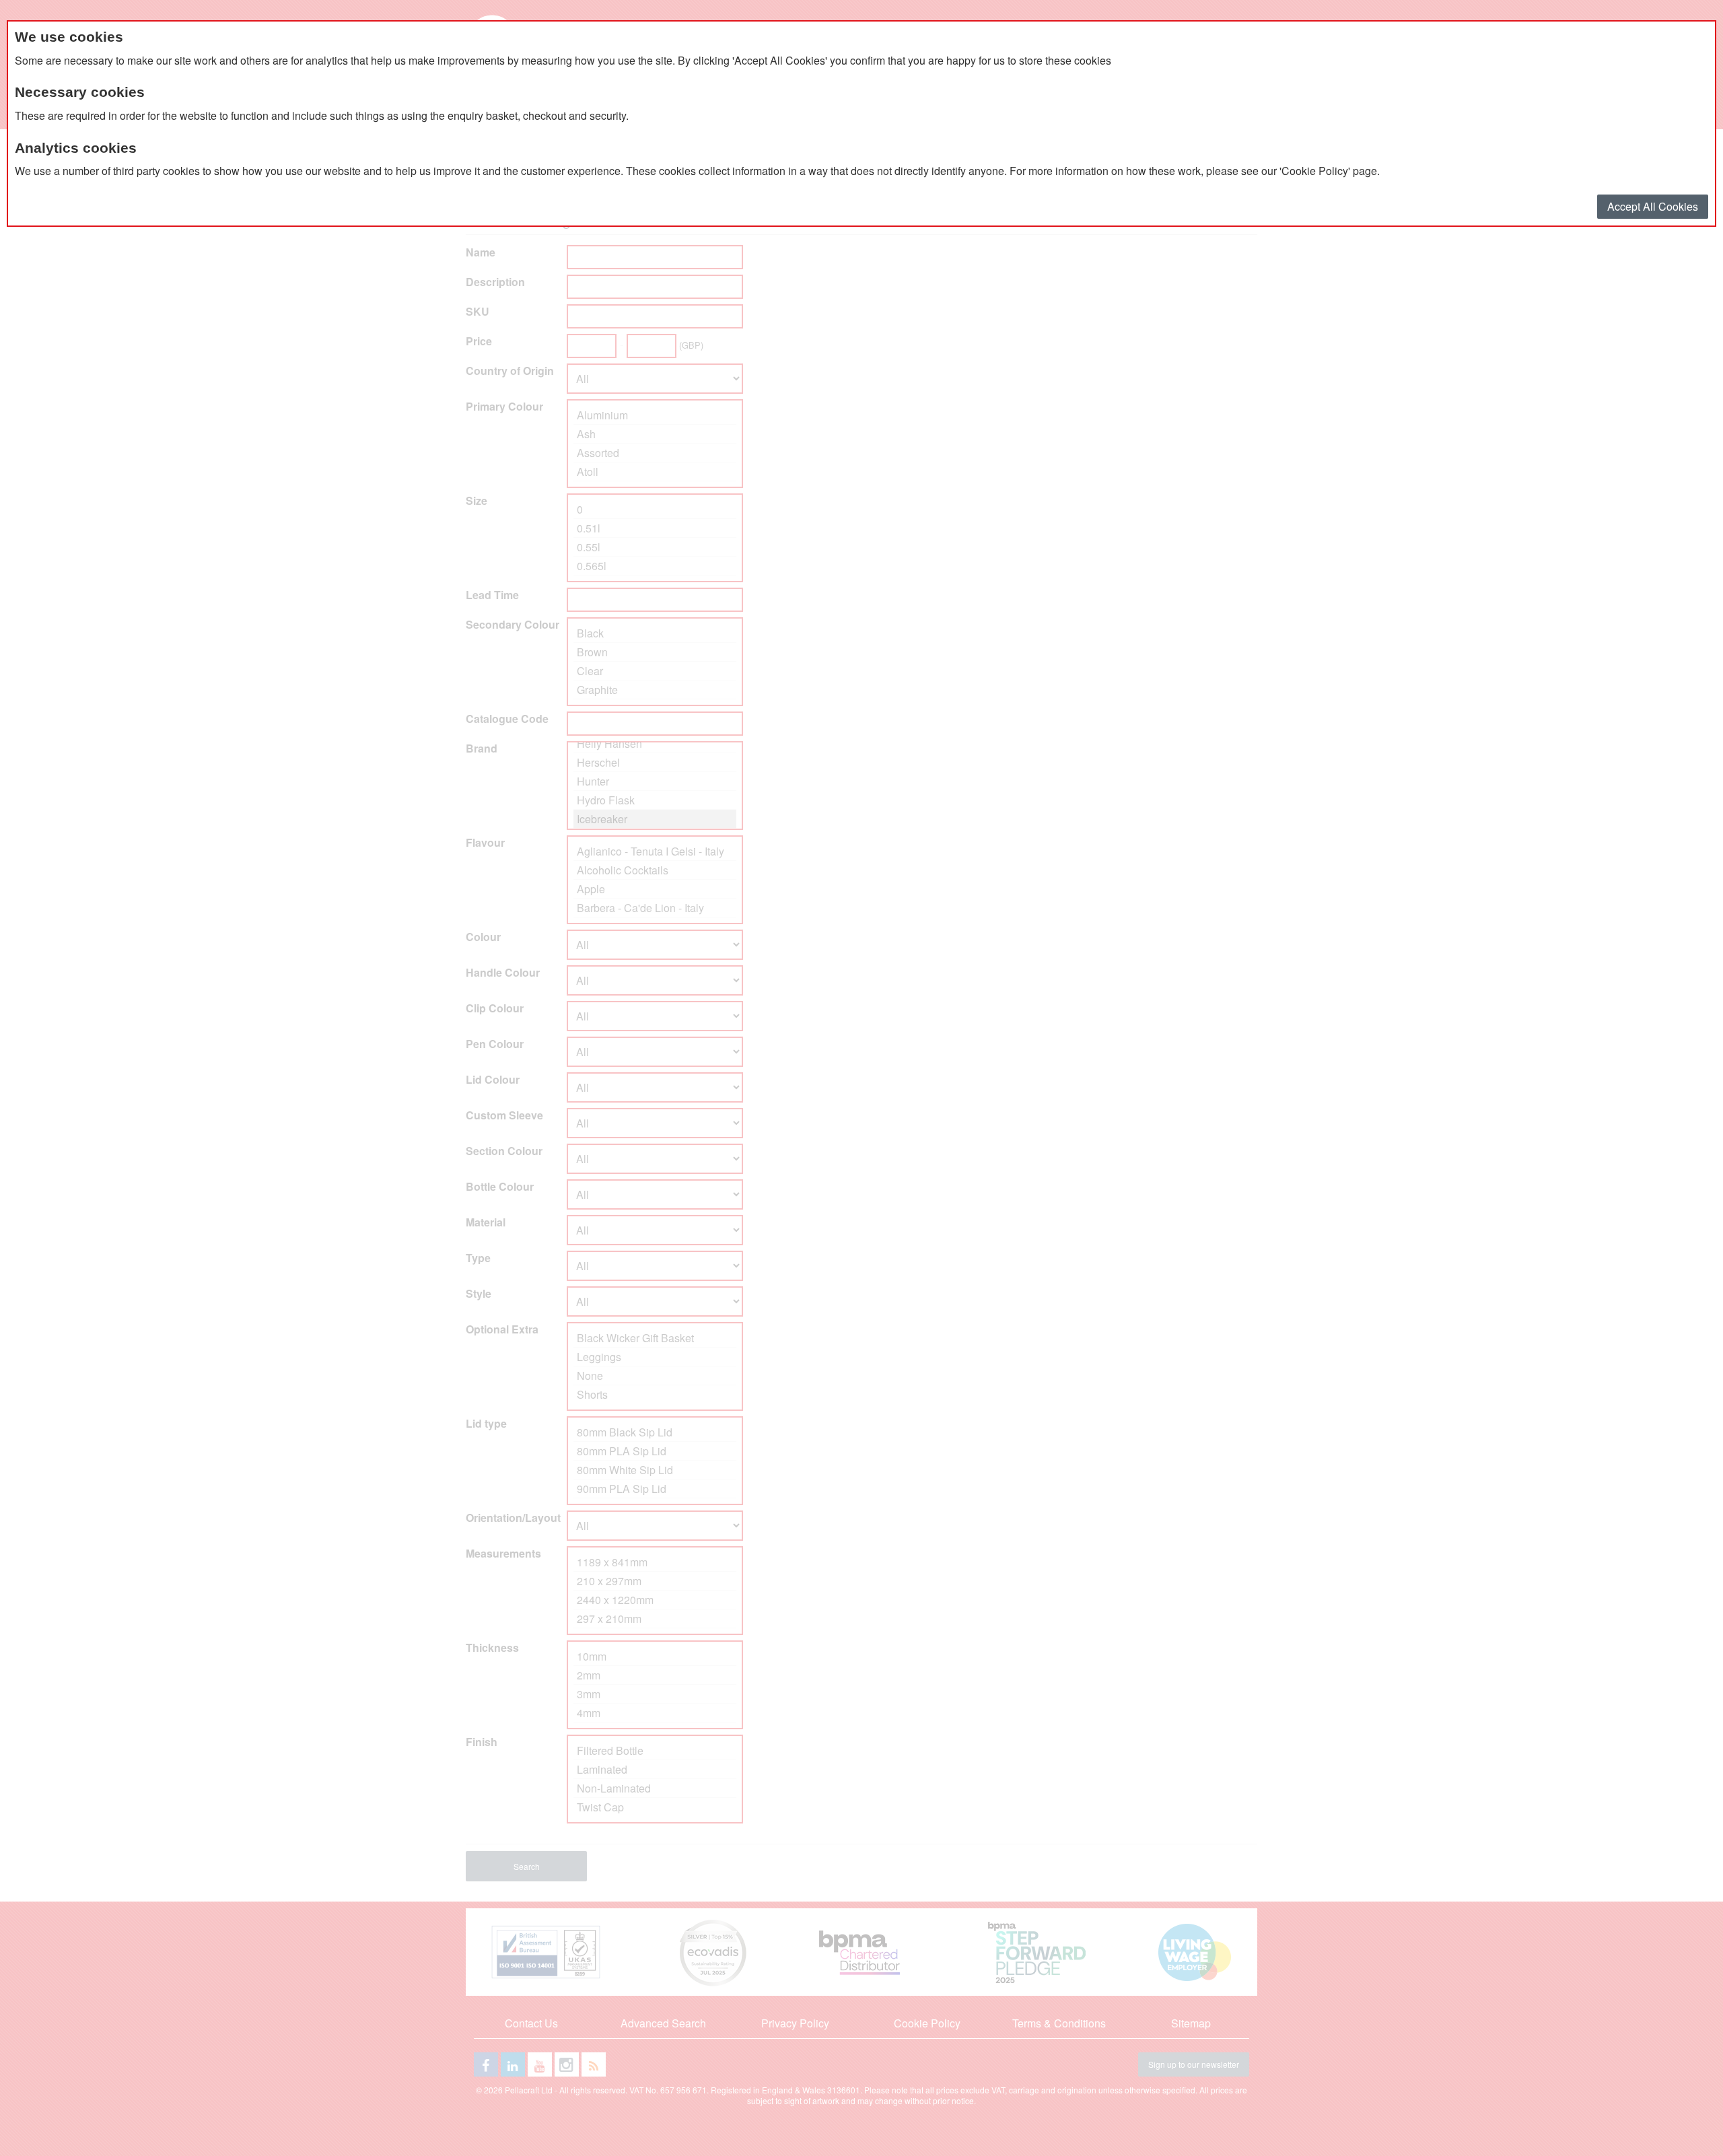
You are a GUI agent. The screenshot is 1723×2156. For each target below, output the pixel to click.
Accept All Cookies (1653, 206)
